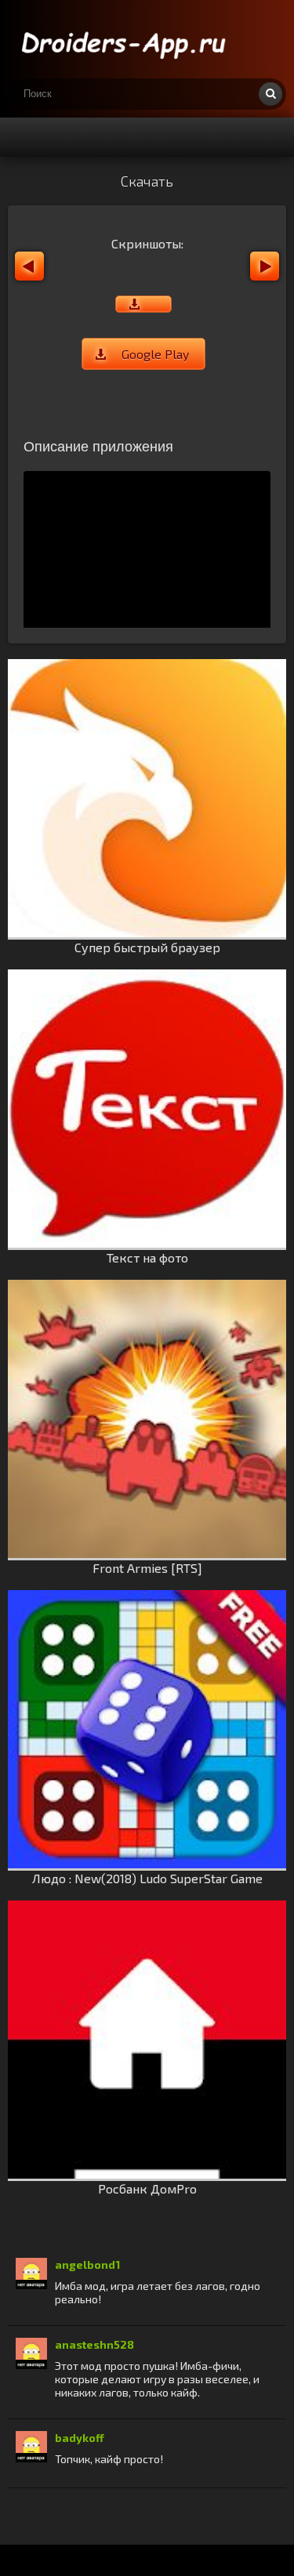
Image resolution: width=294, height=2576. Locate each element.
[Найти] (270, 94)
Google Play (155, 354)
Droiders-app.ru (125, 39)
